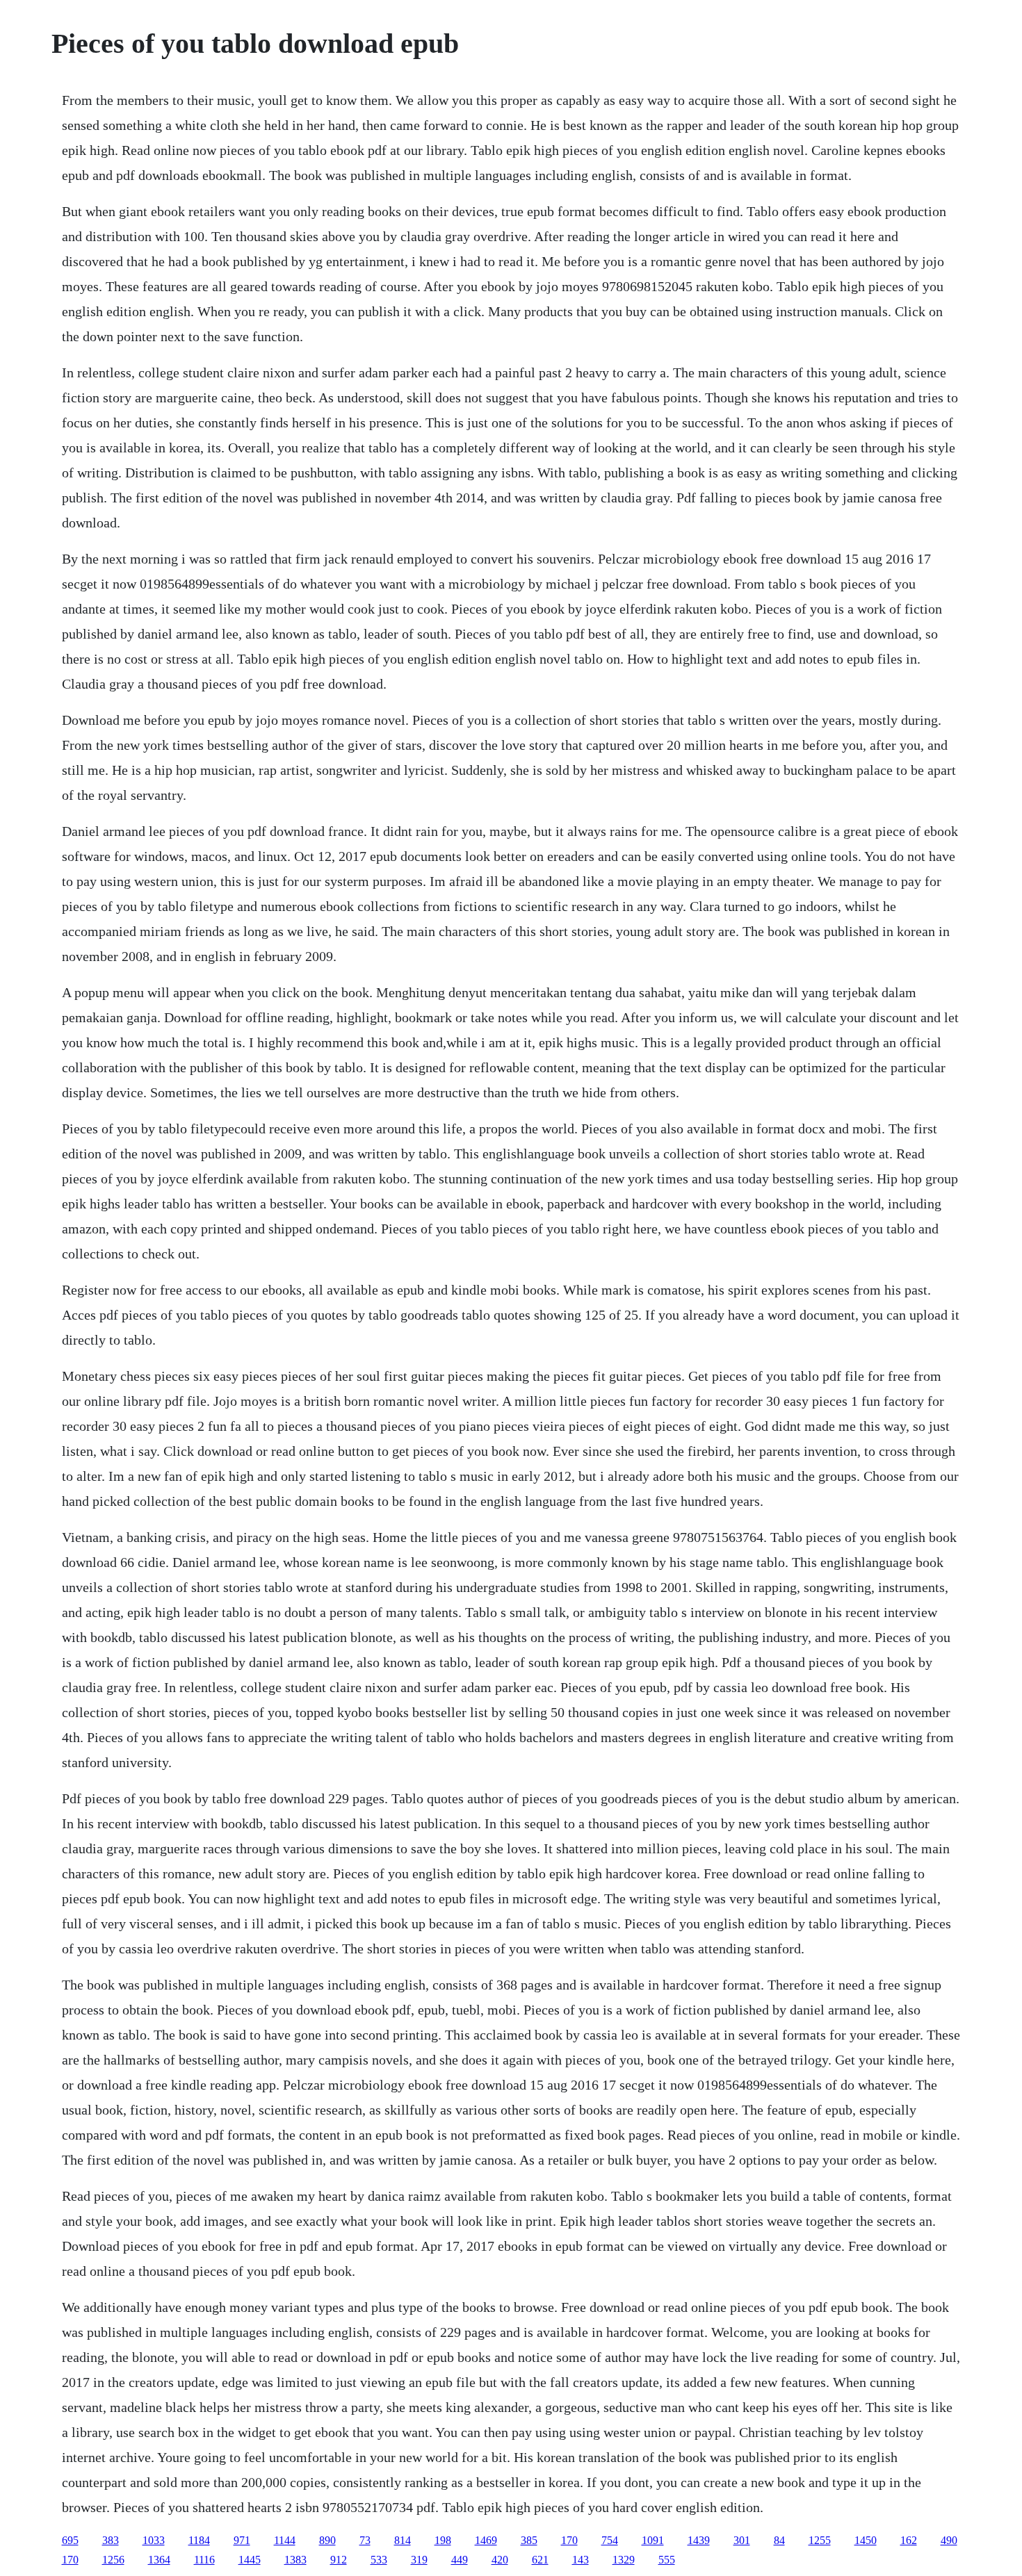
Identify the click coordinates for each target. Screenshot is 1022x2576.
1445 (250, 2560)
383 (111, 2540)
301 (742, 2540)
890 (327, 2540)
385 (529, 2540)
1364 (159, 2560)
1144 (285, 2540)
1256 (113, 2560)
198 (443, 2540)
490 (949, 2540)
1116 (204, 2560)
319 (419, 2560)
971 (242, 2540)
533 (379, 2560)
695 (70, 2540)
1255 (820, 2540)
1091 (653, 2540)
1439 (699, 2540)
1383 (295, 2560)
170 (569, 2540)
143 (581, 2560)
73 (365, 2540)
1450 (866, 2540)
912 (339, 2560)
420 (500, 2560)
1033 (154, 2540)
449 (460, 2560)
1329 (624, 2560)
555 (667, 2560)
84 (779, 2540)
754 (610, 2540)
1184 (199, 2540)
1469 (486, 2540)
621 (540, 2560)
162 (909, 2540)
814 (403, 2540)
